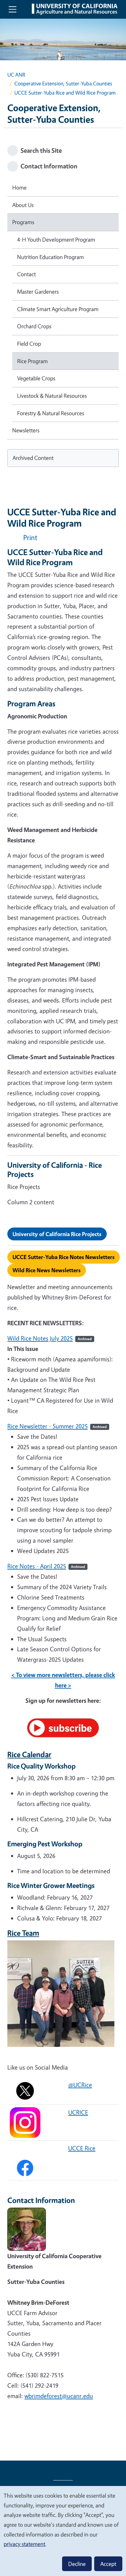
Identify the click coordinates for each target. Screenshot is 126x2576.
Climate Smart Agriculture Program (58, 309)
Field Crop (29, 344)
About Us (23, 205)
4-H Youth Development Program (56, 239)
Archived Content (33, 458)
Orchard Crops (34, 326)
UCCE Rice (82, 2148)
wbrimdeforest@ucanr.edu (59, 2396)
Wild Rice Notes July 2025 (40, 1338)
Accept (108, 2564)
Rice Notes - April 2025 (37, 1566)
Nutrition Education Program (50, 257)
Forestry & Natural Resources (51, 413)
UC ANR (16, 75)
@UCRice (80, 2085)
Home (19, 187)
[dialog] (63, 2531)
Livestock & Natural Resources (52, 396)
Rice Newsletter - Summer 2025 (48, 1426)
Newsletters (26, 430)
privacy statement (24, 2544)
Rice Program (32, 361)
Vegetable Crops (36, 378)
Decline (77, 2564)
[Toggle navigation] (13, 9)
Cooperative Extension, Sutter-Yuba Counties (63, 83)
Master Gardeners (38, 291)
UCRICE (78, 2112)
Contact (26, 274)
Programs (23, 222)
